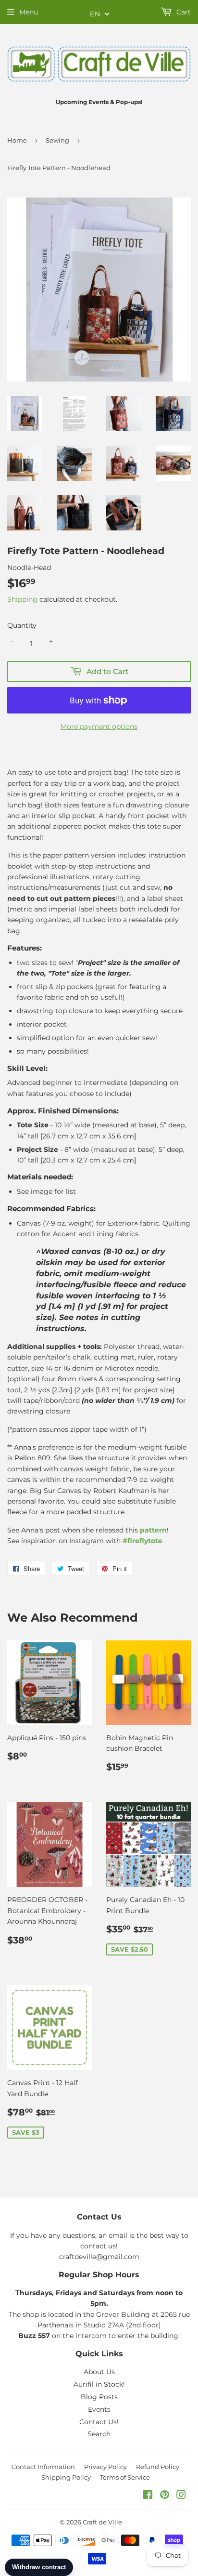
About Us (99, 2372)
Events (99, 2409)
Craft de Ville (102, 2522)
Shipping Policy (66, 2477)
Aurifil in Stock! (99, 2384)
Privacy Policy (105, 2467)
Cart (183, 12)
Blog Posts (99, 2397)
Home (17, 140)
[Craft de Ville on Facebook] (148, 2496)
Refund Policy (158, 2467)
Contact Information (43, 2467)
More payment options (99, 727)
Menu (29, 12)
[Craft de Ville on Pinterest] (165, 2496)
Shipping (22, 599)
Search (99, 2434)
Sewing (57, 140)
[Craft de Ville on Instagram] (181, 2496)
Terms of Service (125, 2477)
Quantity (22, 625)
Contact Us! (99, 2422)
